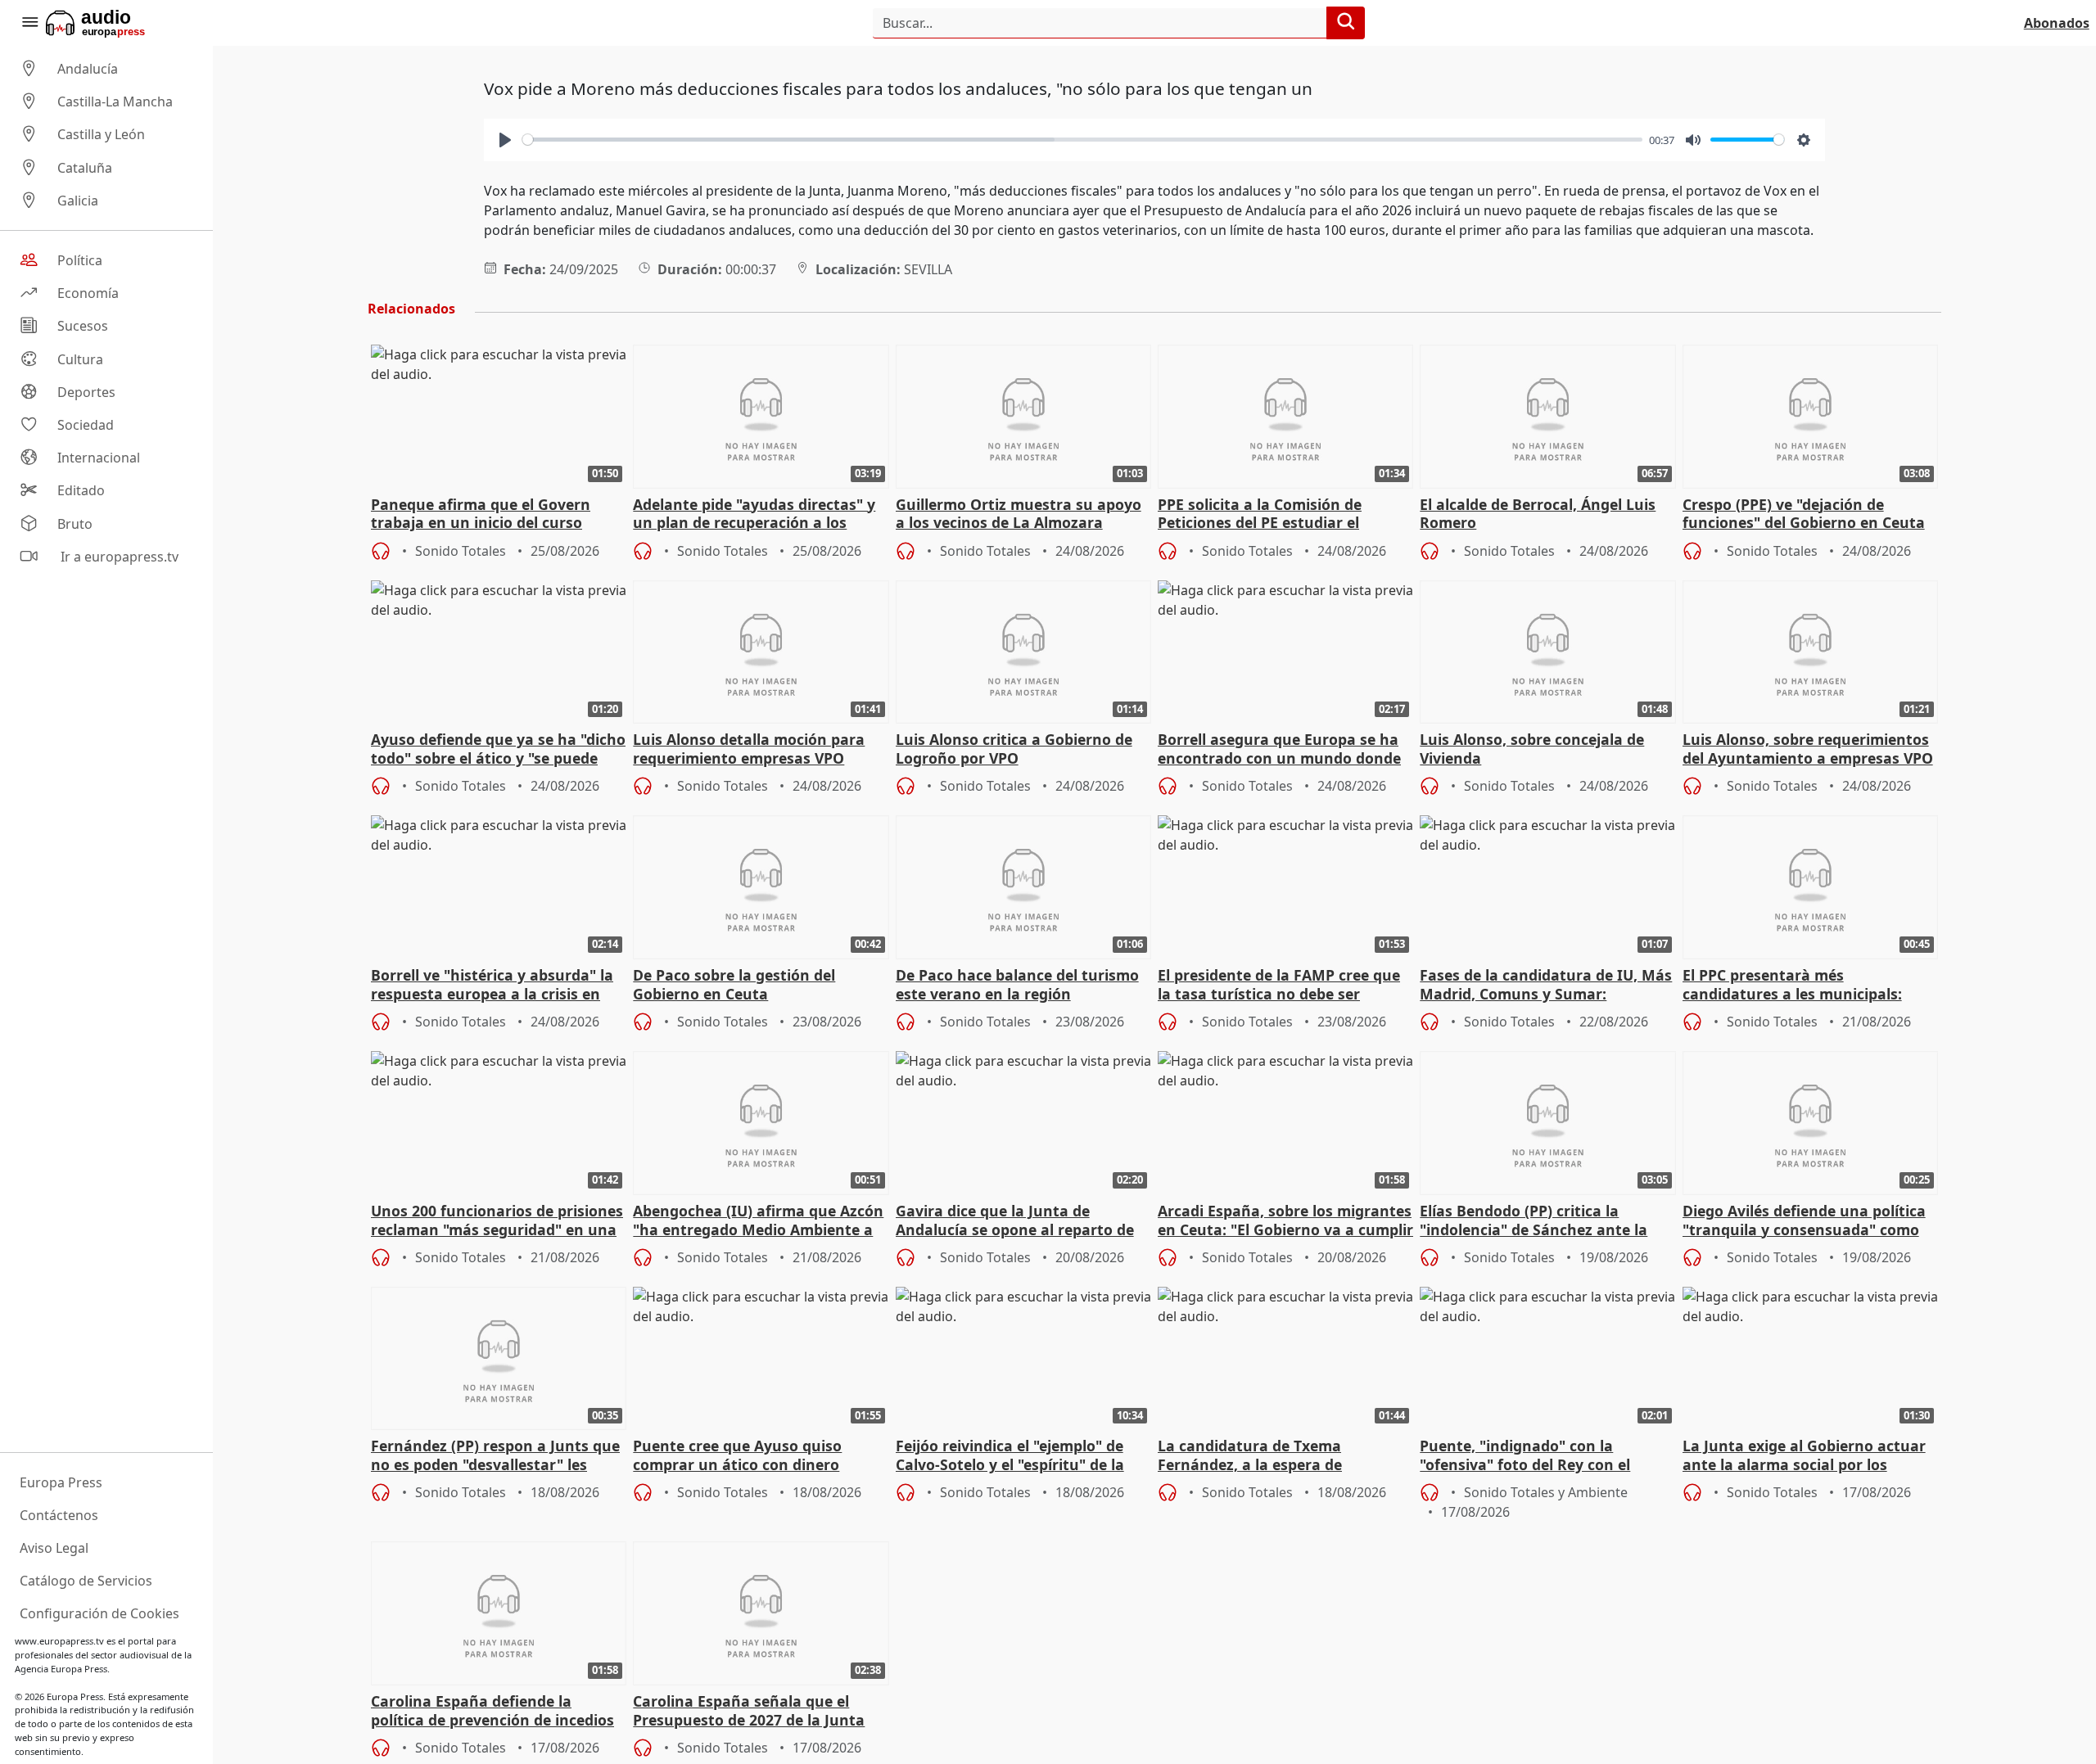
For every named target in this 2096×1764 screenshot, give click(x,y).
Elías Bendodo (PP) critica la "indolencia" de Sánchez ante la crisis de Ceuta (1534, 1221)
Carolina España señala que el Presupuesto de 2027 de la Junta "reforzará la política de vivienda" (753, 1712)
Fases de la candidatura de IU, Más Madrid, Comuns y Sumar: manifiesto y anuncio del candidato (1547, 986)
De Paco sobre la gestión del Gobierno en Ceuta (734, 985)
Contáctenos (59, 1515)
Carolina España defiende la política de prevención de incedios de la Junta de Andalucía (492, 1712)
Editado (81, 491)
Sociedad (86, 425)
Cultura (80, 359)
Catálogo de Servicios (86, 1581)
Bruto (75, 524)
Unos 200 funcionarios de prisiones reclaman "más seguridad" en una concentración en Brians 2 (497, 1221)
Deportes (86, 392)
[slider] (1082, 140)
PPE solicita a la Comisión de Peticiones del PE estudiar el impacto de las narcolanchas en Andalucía (1272, 515)
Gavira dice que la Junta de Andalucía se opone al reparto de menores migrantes (1015, 1221)
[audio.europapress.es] (117, 23)
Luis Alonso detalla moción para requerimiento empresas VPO (749, 749)
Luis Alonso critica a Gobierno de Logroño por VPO (1014, 749)
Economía (88, 293)
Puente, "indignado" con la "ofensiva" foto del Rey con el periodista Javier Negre (1525, 1456)
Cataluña (85, 168)
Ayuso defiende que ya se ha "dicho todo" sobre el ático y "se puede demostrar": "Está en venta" (498, 750)
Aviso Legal (54, 1548)
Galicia (78, 201)
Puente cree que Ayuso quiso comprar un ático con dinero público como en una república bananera (744, 1456)
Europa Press (61, 1482)
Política (80, 260)
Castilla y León (101, 135)
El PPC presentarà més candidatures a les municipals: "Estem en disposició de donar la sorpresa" (1799, 986)
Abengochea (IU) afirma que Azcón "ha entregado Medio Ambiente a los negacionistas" (758, 1221)
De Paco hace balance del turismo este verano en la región (1017, 985)
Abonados (2057, 23)
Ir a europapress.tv (118, 557)
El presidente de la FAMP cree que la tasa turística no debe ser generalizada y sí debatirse (1279, 986)
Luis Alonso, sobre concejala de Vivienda (1532, 749)
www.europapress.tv (59, 1641)
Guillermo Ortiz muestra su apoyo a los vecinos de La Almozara (1019, 514)
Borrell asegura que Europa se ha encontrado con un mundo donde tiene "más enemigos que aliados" (1280, 750)
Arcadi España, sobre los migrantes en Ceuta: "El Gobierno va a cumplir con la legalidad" (1285, 1221)
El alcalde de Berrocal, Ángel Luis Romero (1538, 514)
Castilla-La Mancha (115, 102)
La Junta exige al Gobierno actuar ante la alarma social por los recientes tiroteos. (1804, 1456)
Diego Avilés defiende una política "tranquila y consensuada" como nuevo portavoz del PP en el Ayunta (1804, 1221)
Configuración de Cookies (99, 1613)
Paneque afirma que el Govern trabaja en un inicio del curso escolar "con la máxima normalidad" (481, 515)
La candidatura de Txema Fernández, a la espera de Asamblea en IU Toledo (1250, 1456)
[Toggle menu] (29, 23)
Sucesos (83, 327)
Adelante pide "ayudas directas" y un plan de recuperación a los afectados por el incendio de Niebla (759, 515)
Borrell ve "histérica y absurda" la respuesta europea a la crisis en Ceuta (492, 986)
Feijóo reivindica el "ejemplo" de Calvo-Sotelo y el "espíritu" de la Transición (1010, 1456)
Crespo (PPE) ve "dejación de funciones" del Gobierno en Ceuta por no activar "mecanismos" (1804, 515)
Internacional (99, 458)
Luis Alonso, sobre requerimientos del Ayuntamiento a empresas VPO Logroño (1808, 750)
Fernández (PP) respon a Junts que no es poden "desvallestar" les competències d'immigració (495, 1456)
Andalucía (88, 69)
